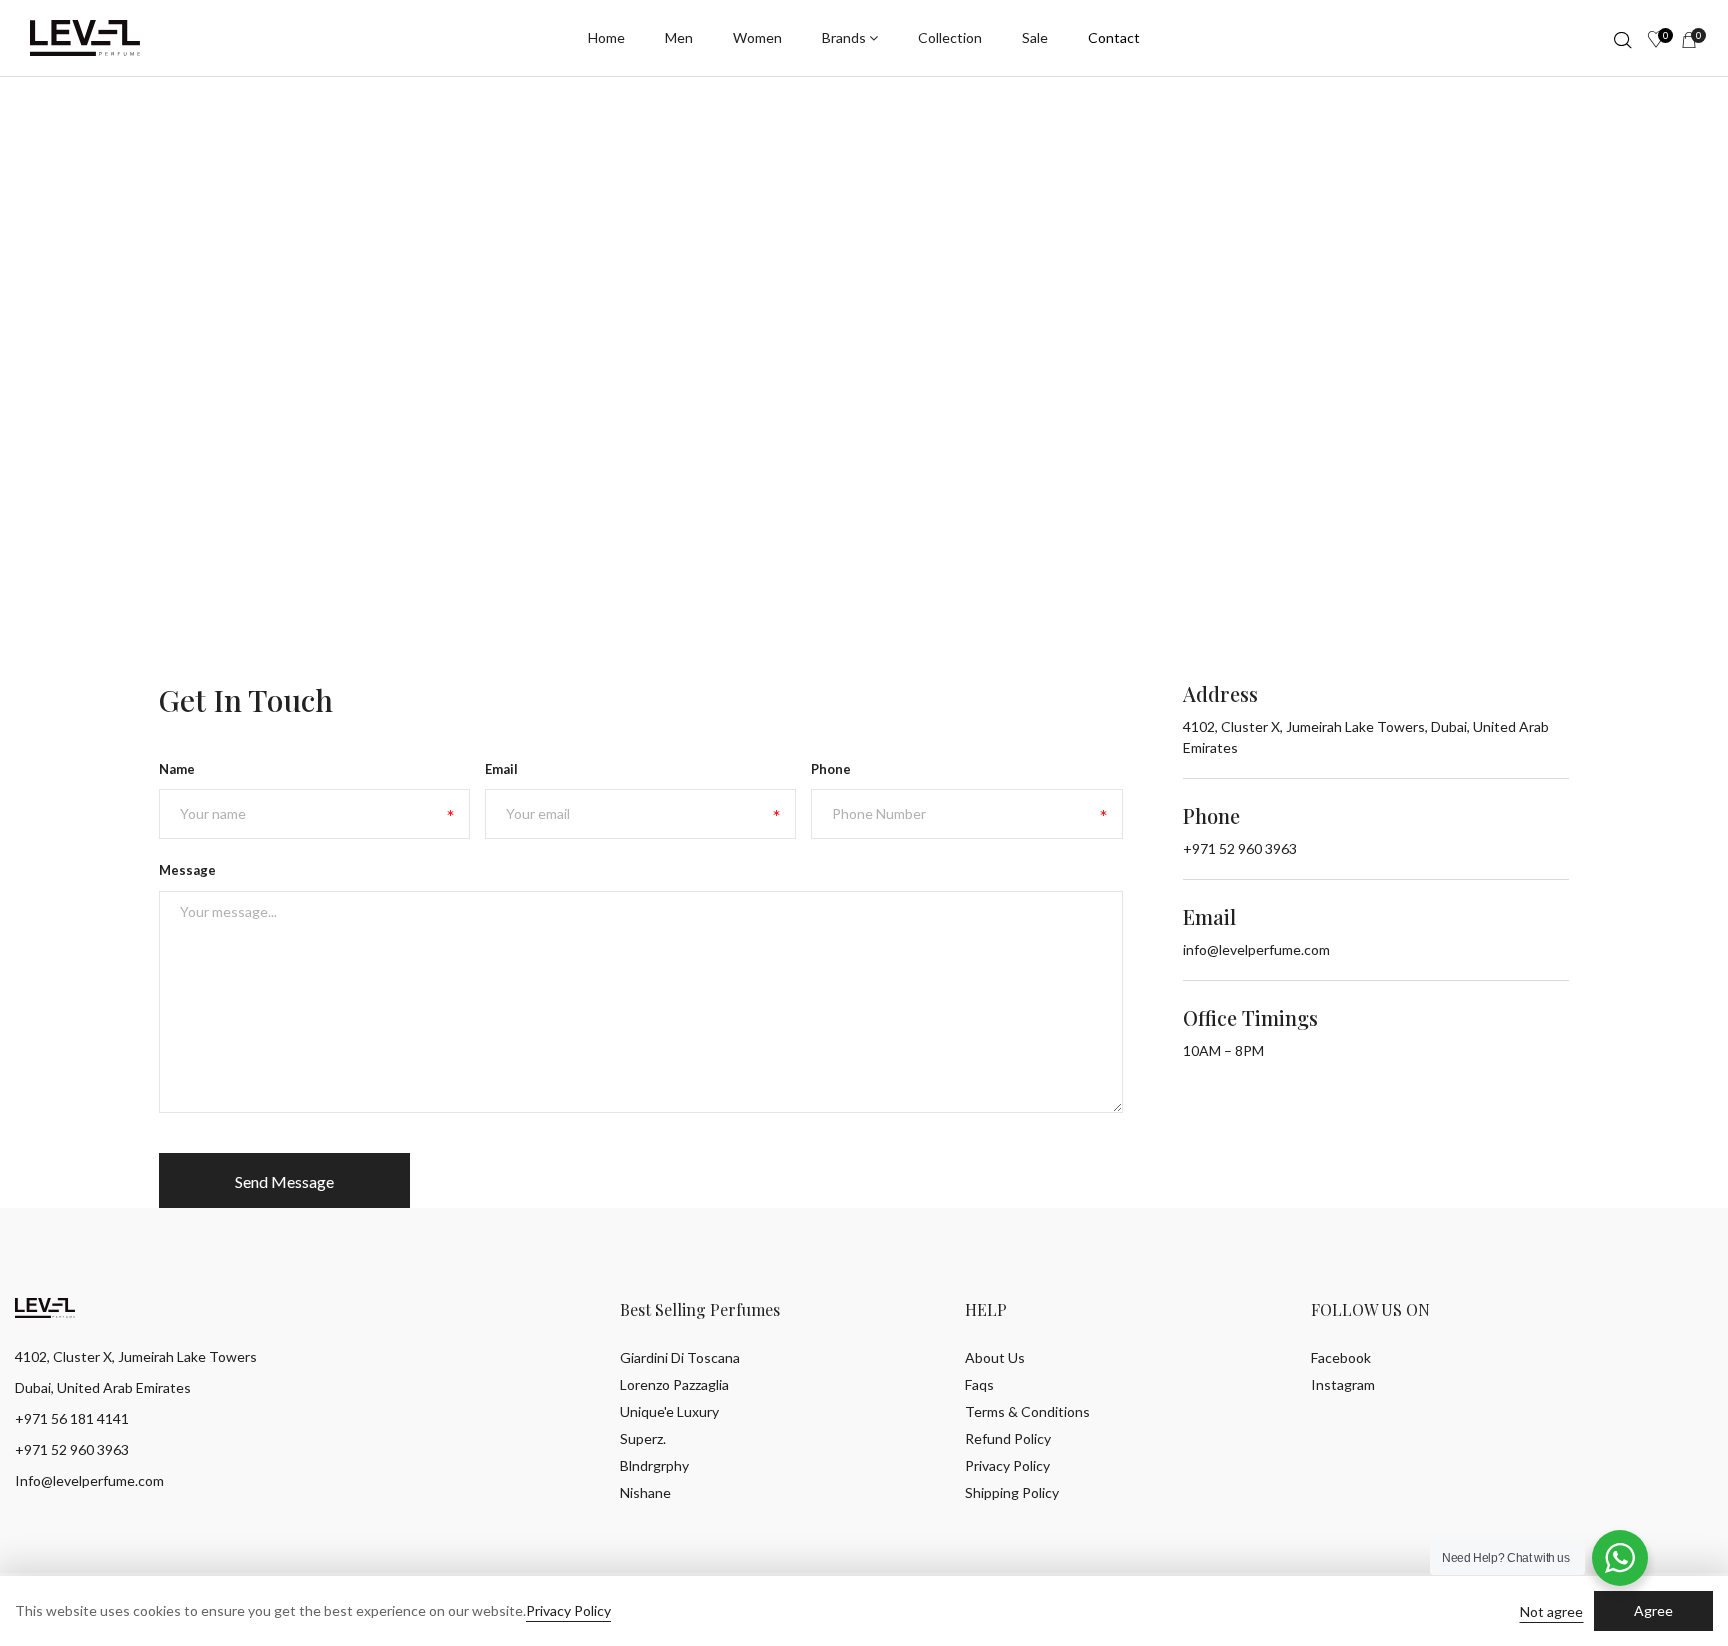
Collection (950, 37)
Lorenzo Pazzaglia (674, 1384)
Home (606, 37)
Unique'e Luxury (669, 1411)
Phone (831, 769)
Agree (1653, 1610)
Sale (1035, 37)
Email (501, 769)
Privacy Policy (1007, 1465)
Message (187, 870)
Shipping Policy (1012, 1492)
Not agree (1551, 1611)
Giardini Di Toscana (680, 1357)
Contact (1114, 37)
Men (679, 37)
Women (757, 37)
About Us (995, 1357)
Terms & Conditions (1027, 1411)
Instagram (1343, 1384)
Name (177, 769)
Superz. (643, 1438)
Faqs (979, 1384)
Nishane (645, 1492)
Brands (844, 37)
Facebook (1341, 1357)
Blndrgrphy (654, 1465)
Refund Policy (1008, 1438)
